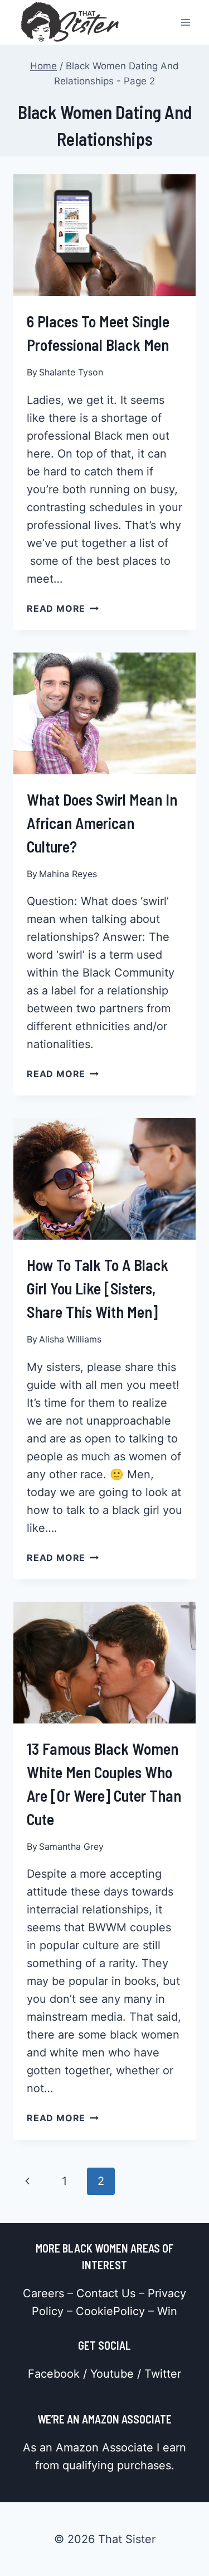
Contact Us (106, 2293)
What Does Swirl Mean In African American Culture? (102, 823)
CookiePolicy (110, 2311)
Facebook (54, 2374)
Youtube (112, 2374)
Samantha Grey (71, 1846)
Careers (43, 2293)
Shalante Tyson (71, 372)
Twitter (163, 2374)
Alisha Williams (70, 1339)
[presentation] (104, 235)
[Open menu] (185, 22)
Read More (63, 608)
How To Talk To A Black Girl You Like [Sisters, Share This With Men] (98, 1288)
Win (167, 2311)
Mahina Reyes (68, 874)
